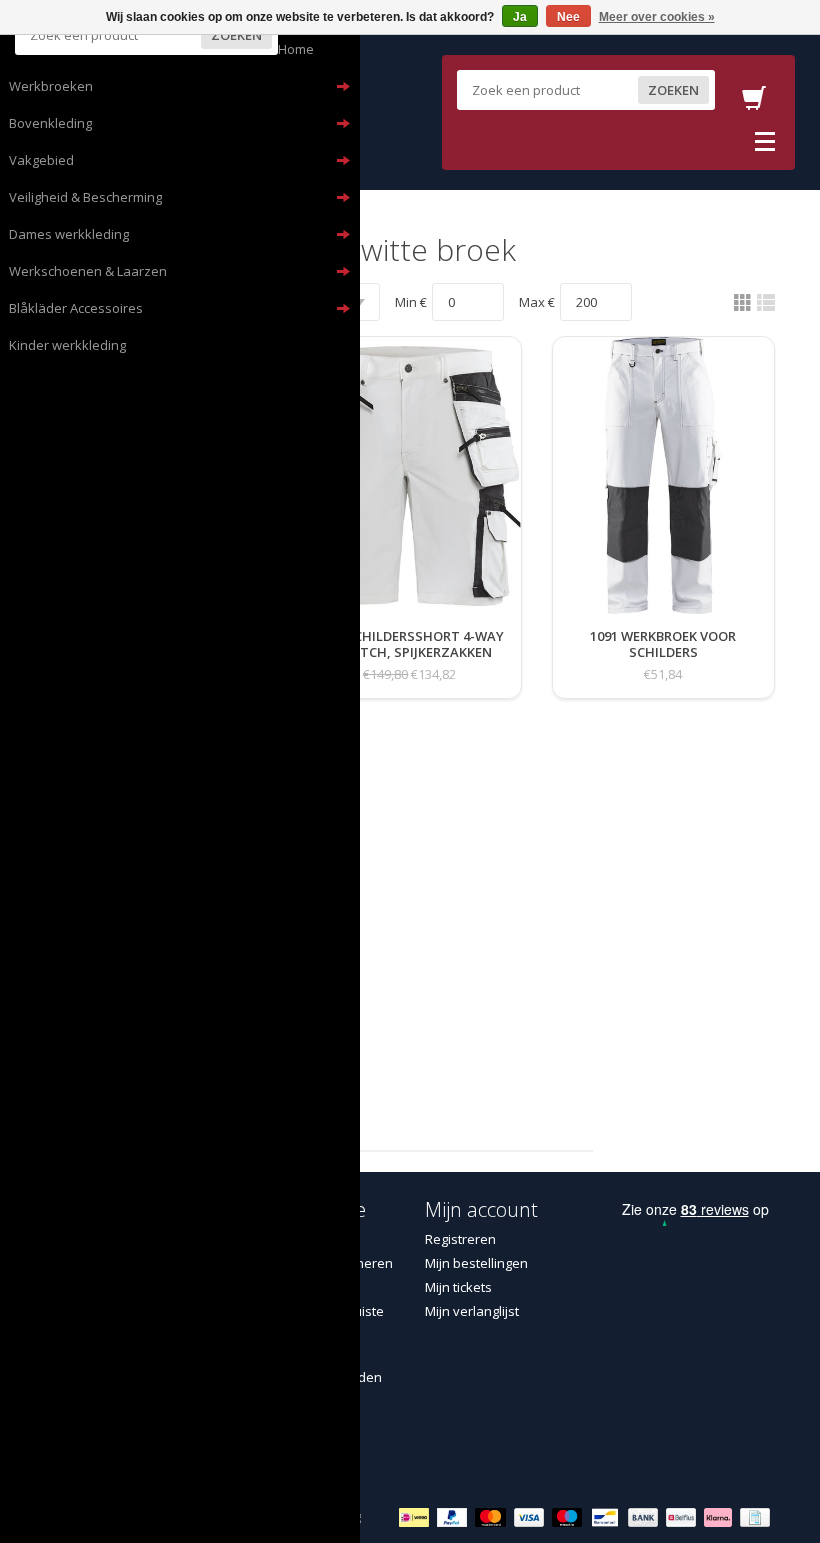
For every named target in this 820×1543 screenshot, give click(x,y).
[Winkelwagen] (754, 104)
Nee (568, 17)
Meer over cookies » (657, 17)
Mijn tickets (458, 1287)
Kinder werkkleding (67, 345)
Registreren (460, 1239)
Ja (520, 17)
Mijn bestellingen (476, 1263)
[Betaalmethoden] (416, 1516)
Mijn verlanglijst (472, 1311)
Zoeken (236, 35)
